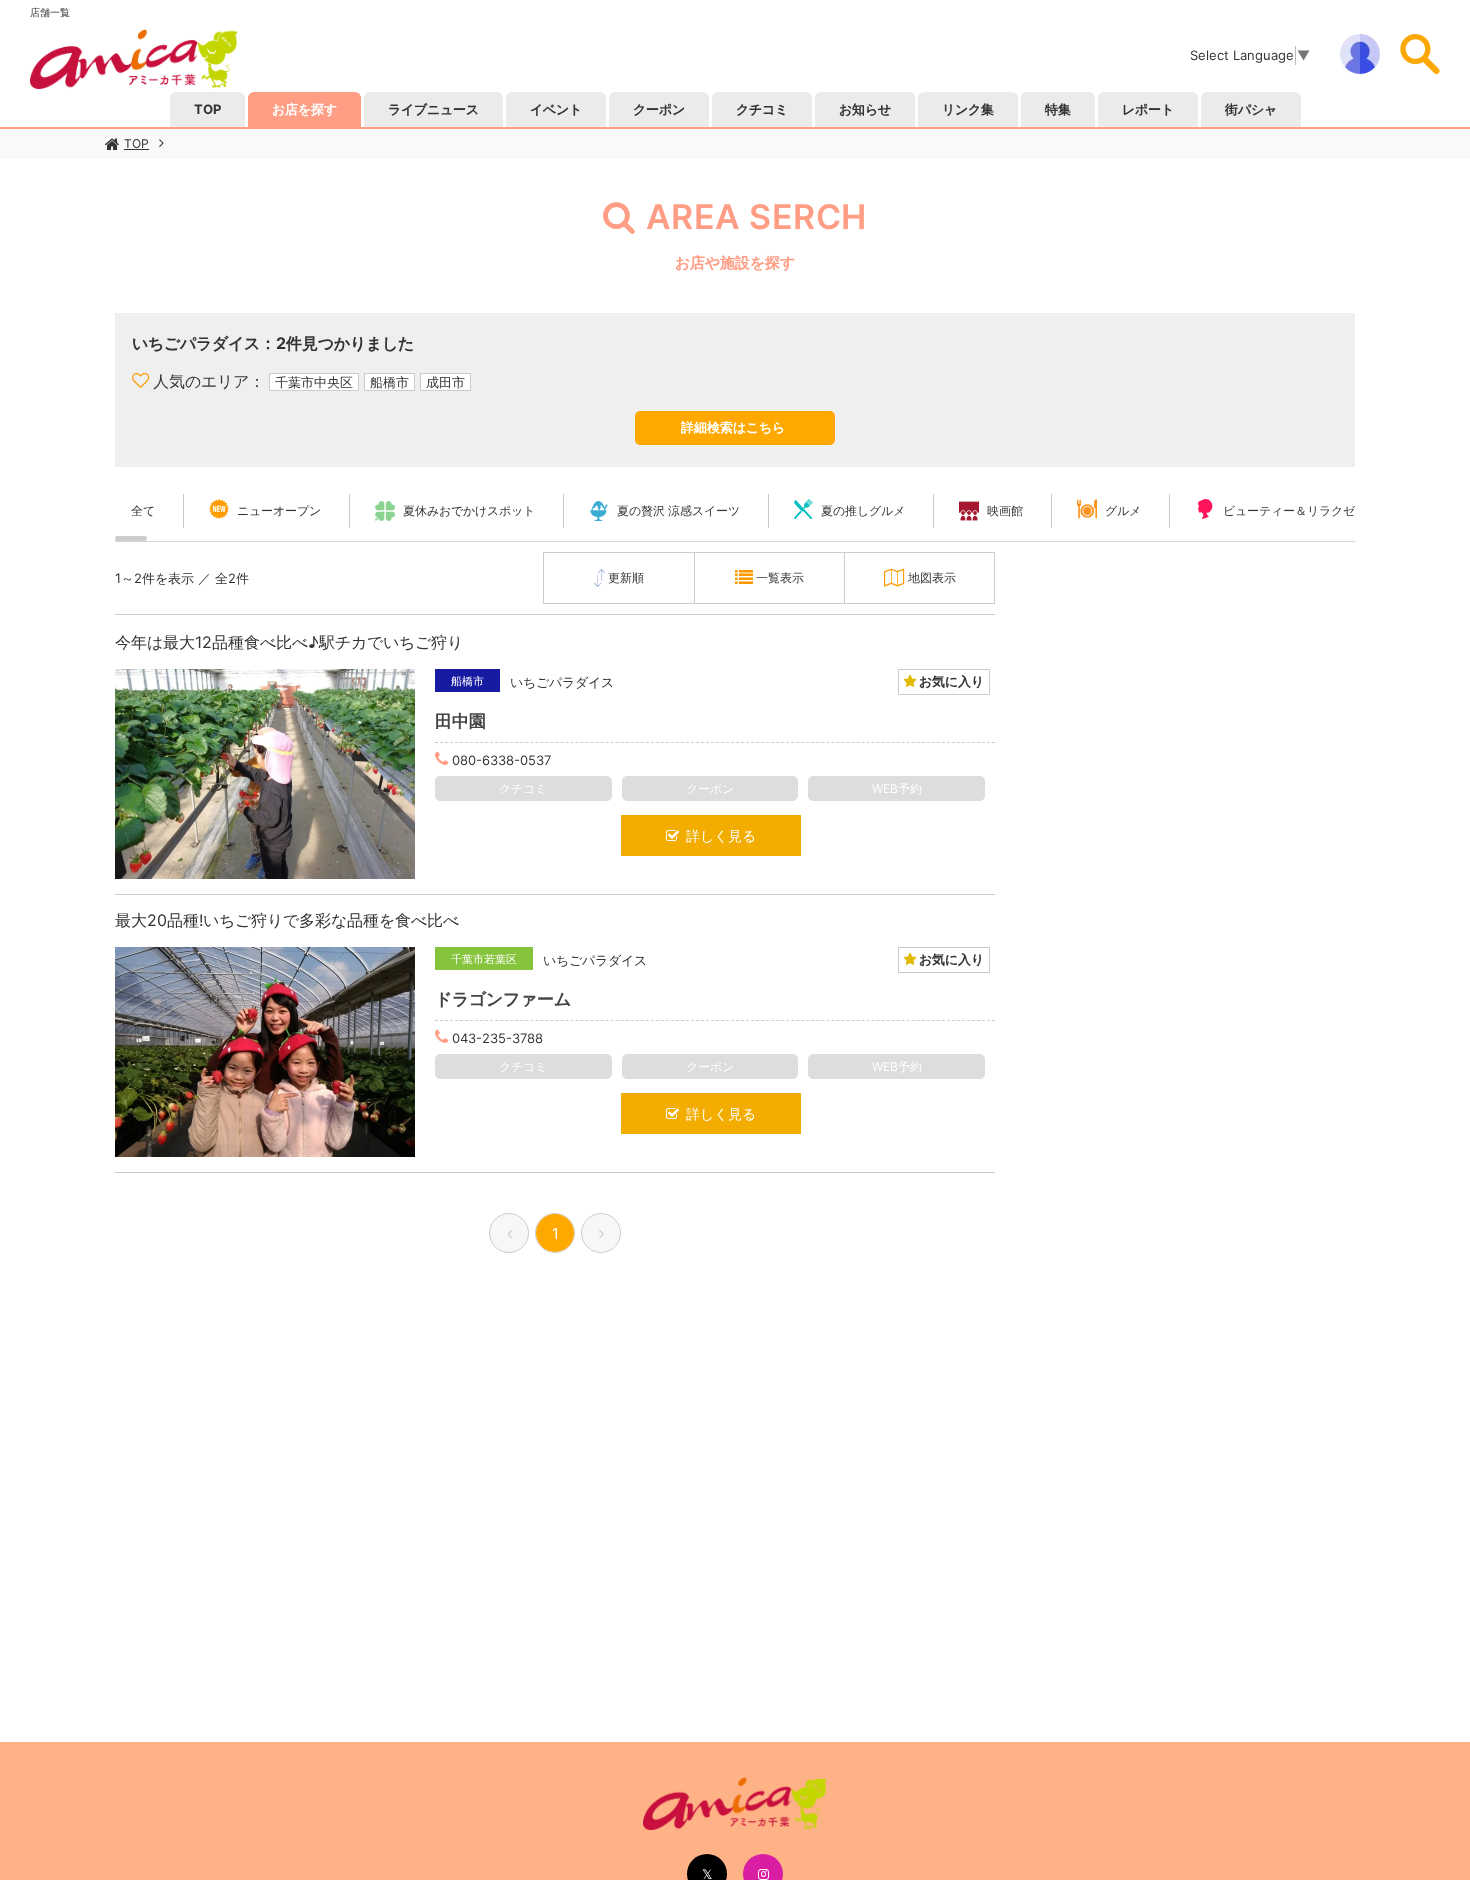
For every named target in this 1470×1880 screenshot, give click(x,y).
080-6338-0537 (501, 760)
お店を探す (304, 109)
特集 (1058, 109)
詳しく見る (717, 835)
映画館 (1005, 510)
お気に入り (950, 681)
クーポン (659, 109)
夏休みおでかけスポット (469, 510)
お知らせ (865, 109)
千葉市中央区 (314, 382)
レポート (1148, 109)
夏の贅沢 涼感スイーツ (678, 510)
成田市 (445, 382)
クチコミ (762, 109)
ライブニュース (433, 109)
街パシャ (1251, 109)
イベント (556, 109)
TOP (136, 143)
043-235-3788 (497, 1038)
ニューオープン (279, 510)
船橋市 (389, 382)
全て (143, 510)
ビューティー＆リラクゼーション (1313, 510)
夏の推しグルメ (863, 510)
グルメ (1123, 510)
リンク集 (968, 109)
